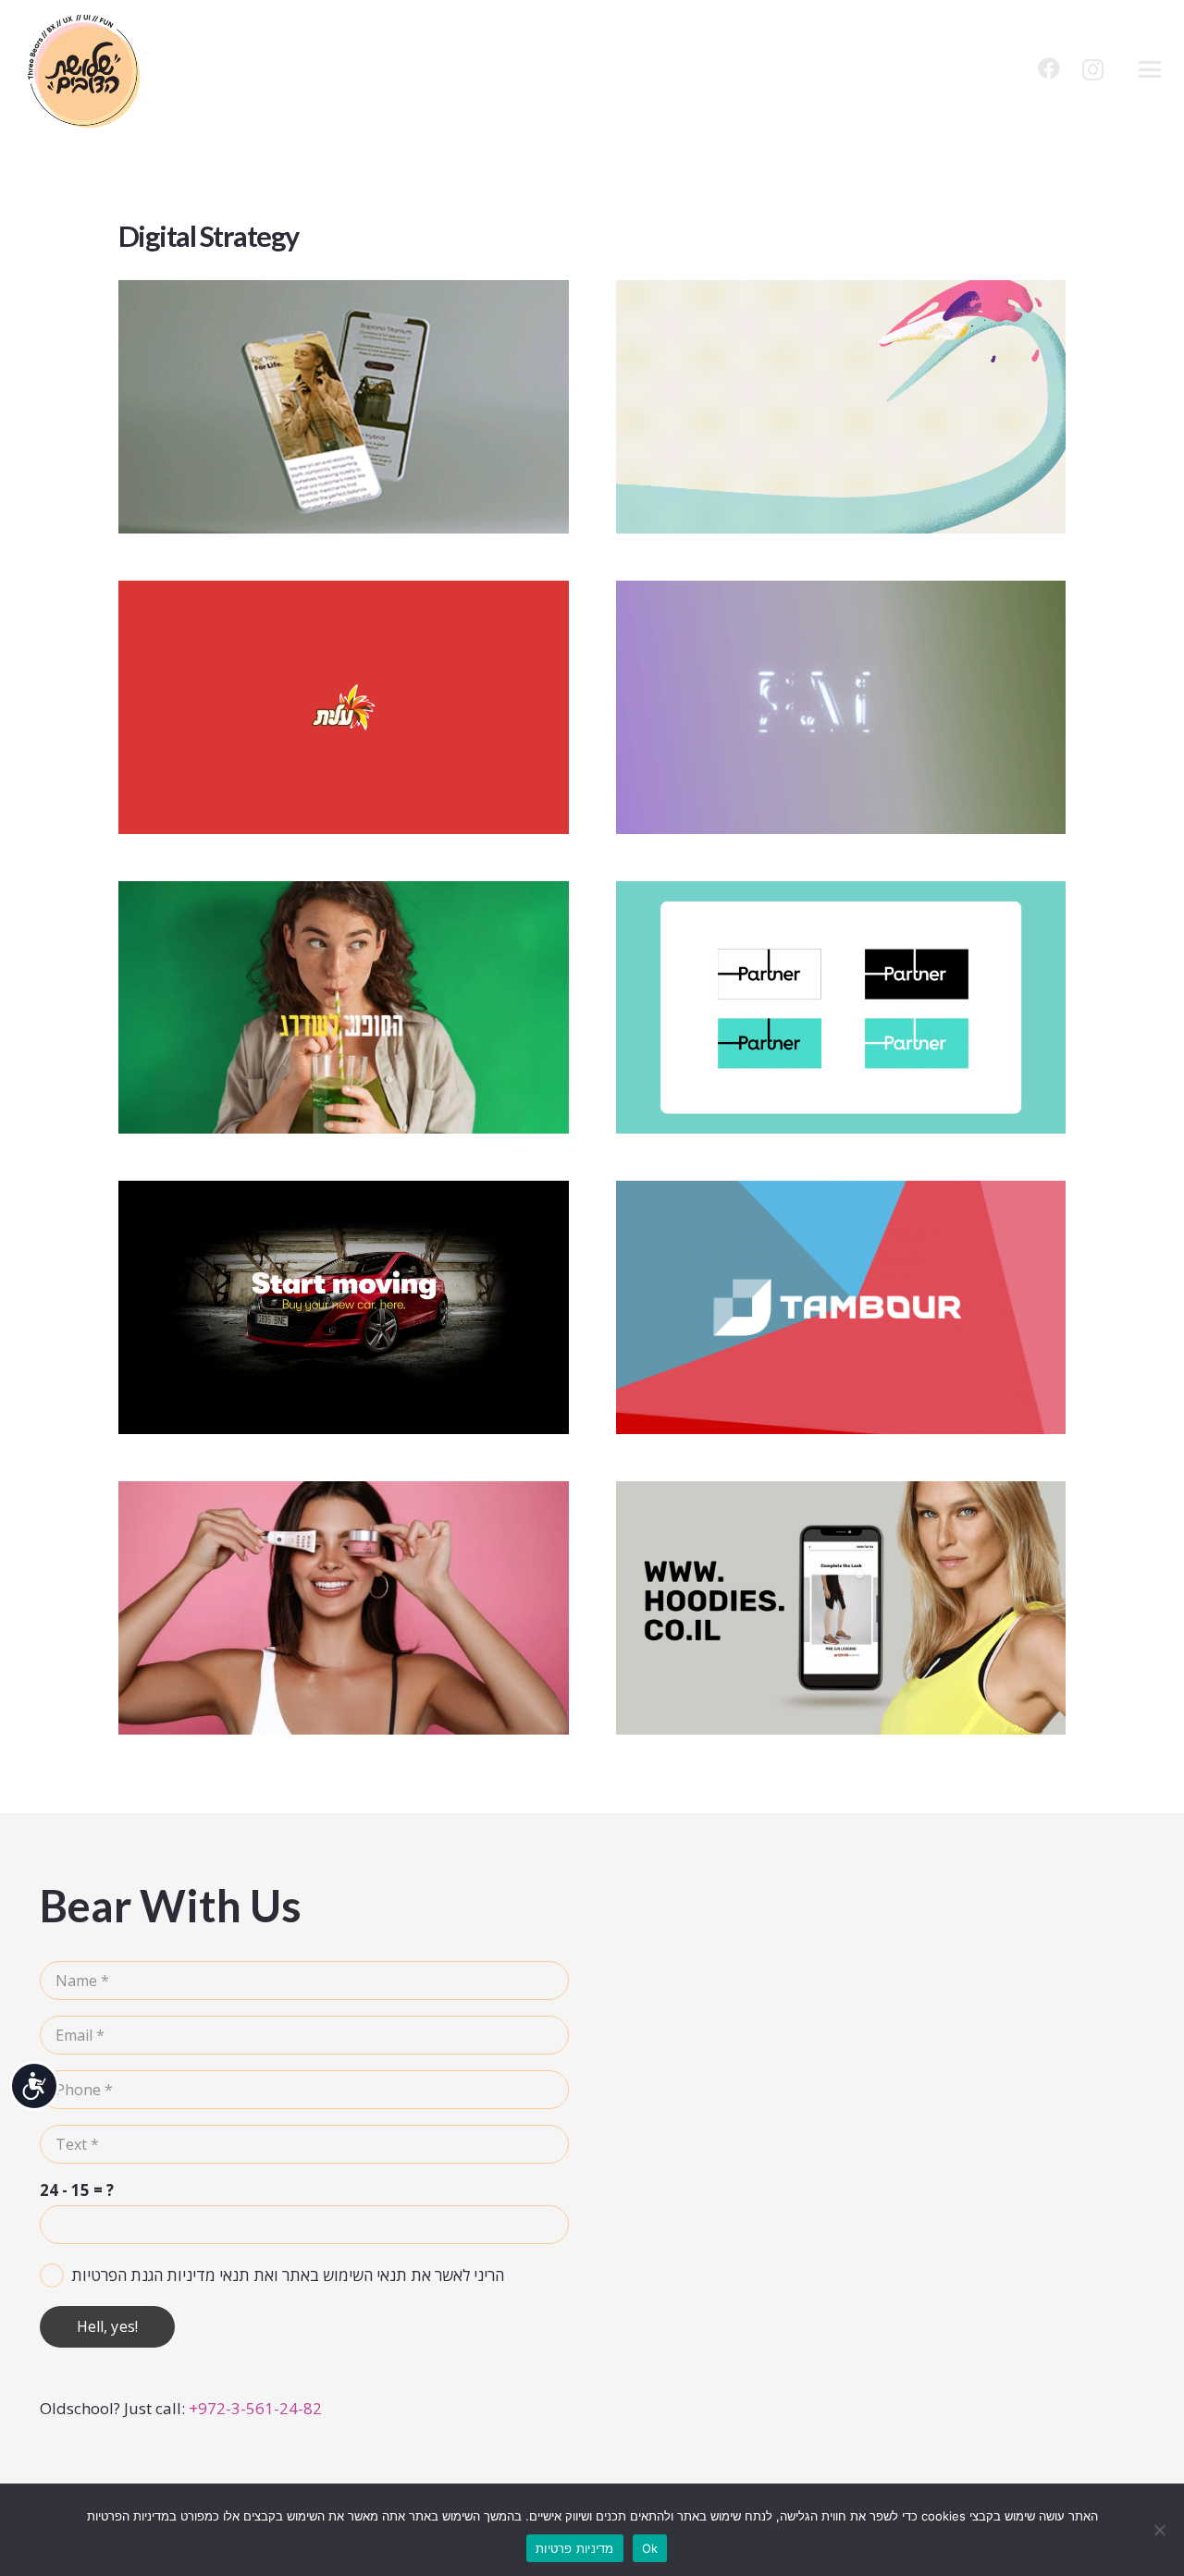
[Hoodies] (841, 1608)
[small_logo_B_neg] (84, 69)
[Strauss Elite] (344, 707)
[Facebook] (1049, 68)
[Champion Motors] (344, 1307)
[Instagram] (1093, 69)
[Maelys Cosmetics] (344, 1608)
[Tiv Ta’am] (344, 1008)
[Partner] (841, 1008)
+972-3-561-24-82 (255, 2408)
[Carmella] (841, 407)
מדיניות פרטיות (575, 2548)
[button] (1149, 69)
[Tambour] (841, 1307)
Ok (650, 2548)
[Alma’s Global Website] (344, 407)
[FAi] (841, 707)
